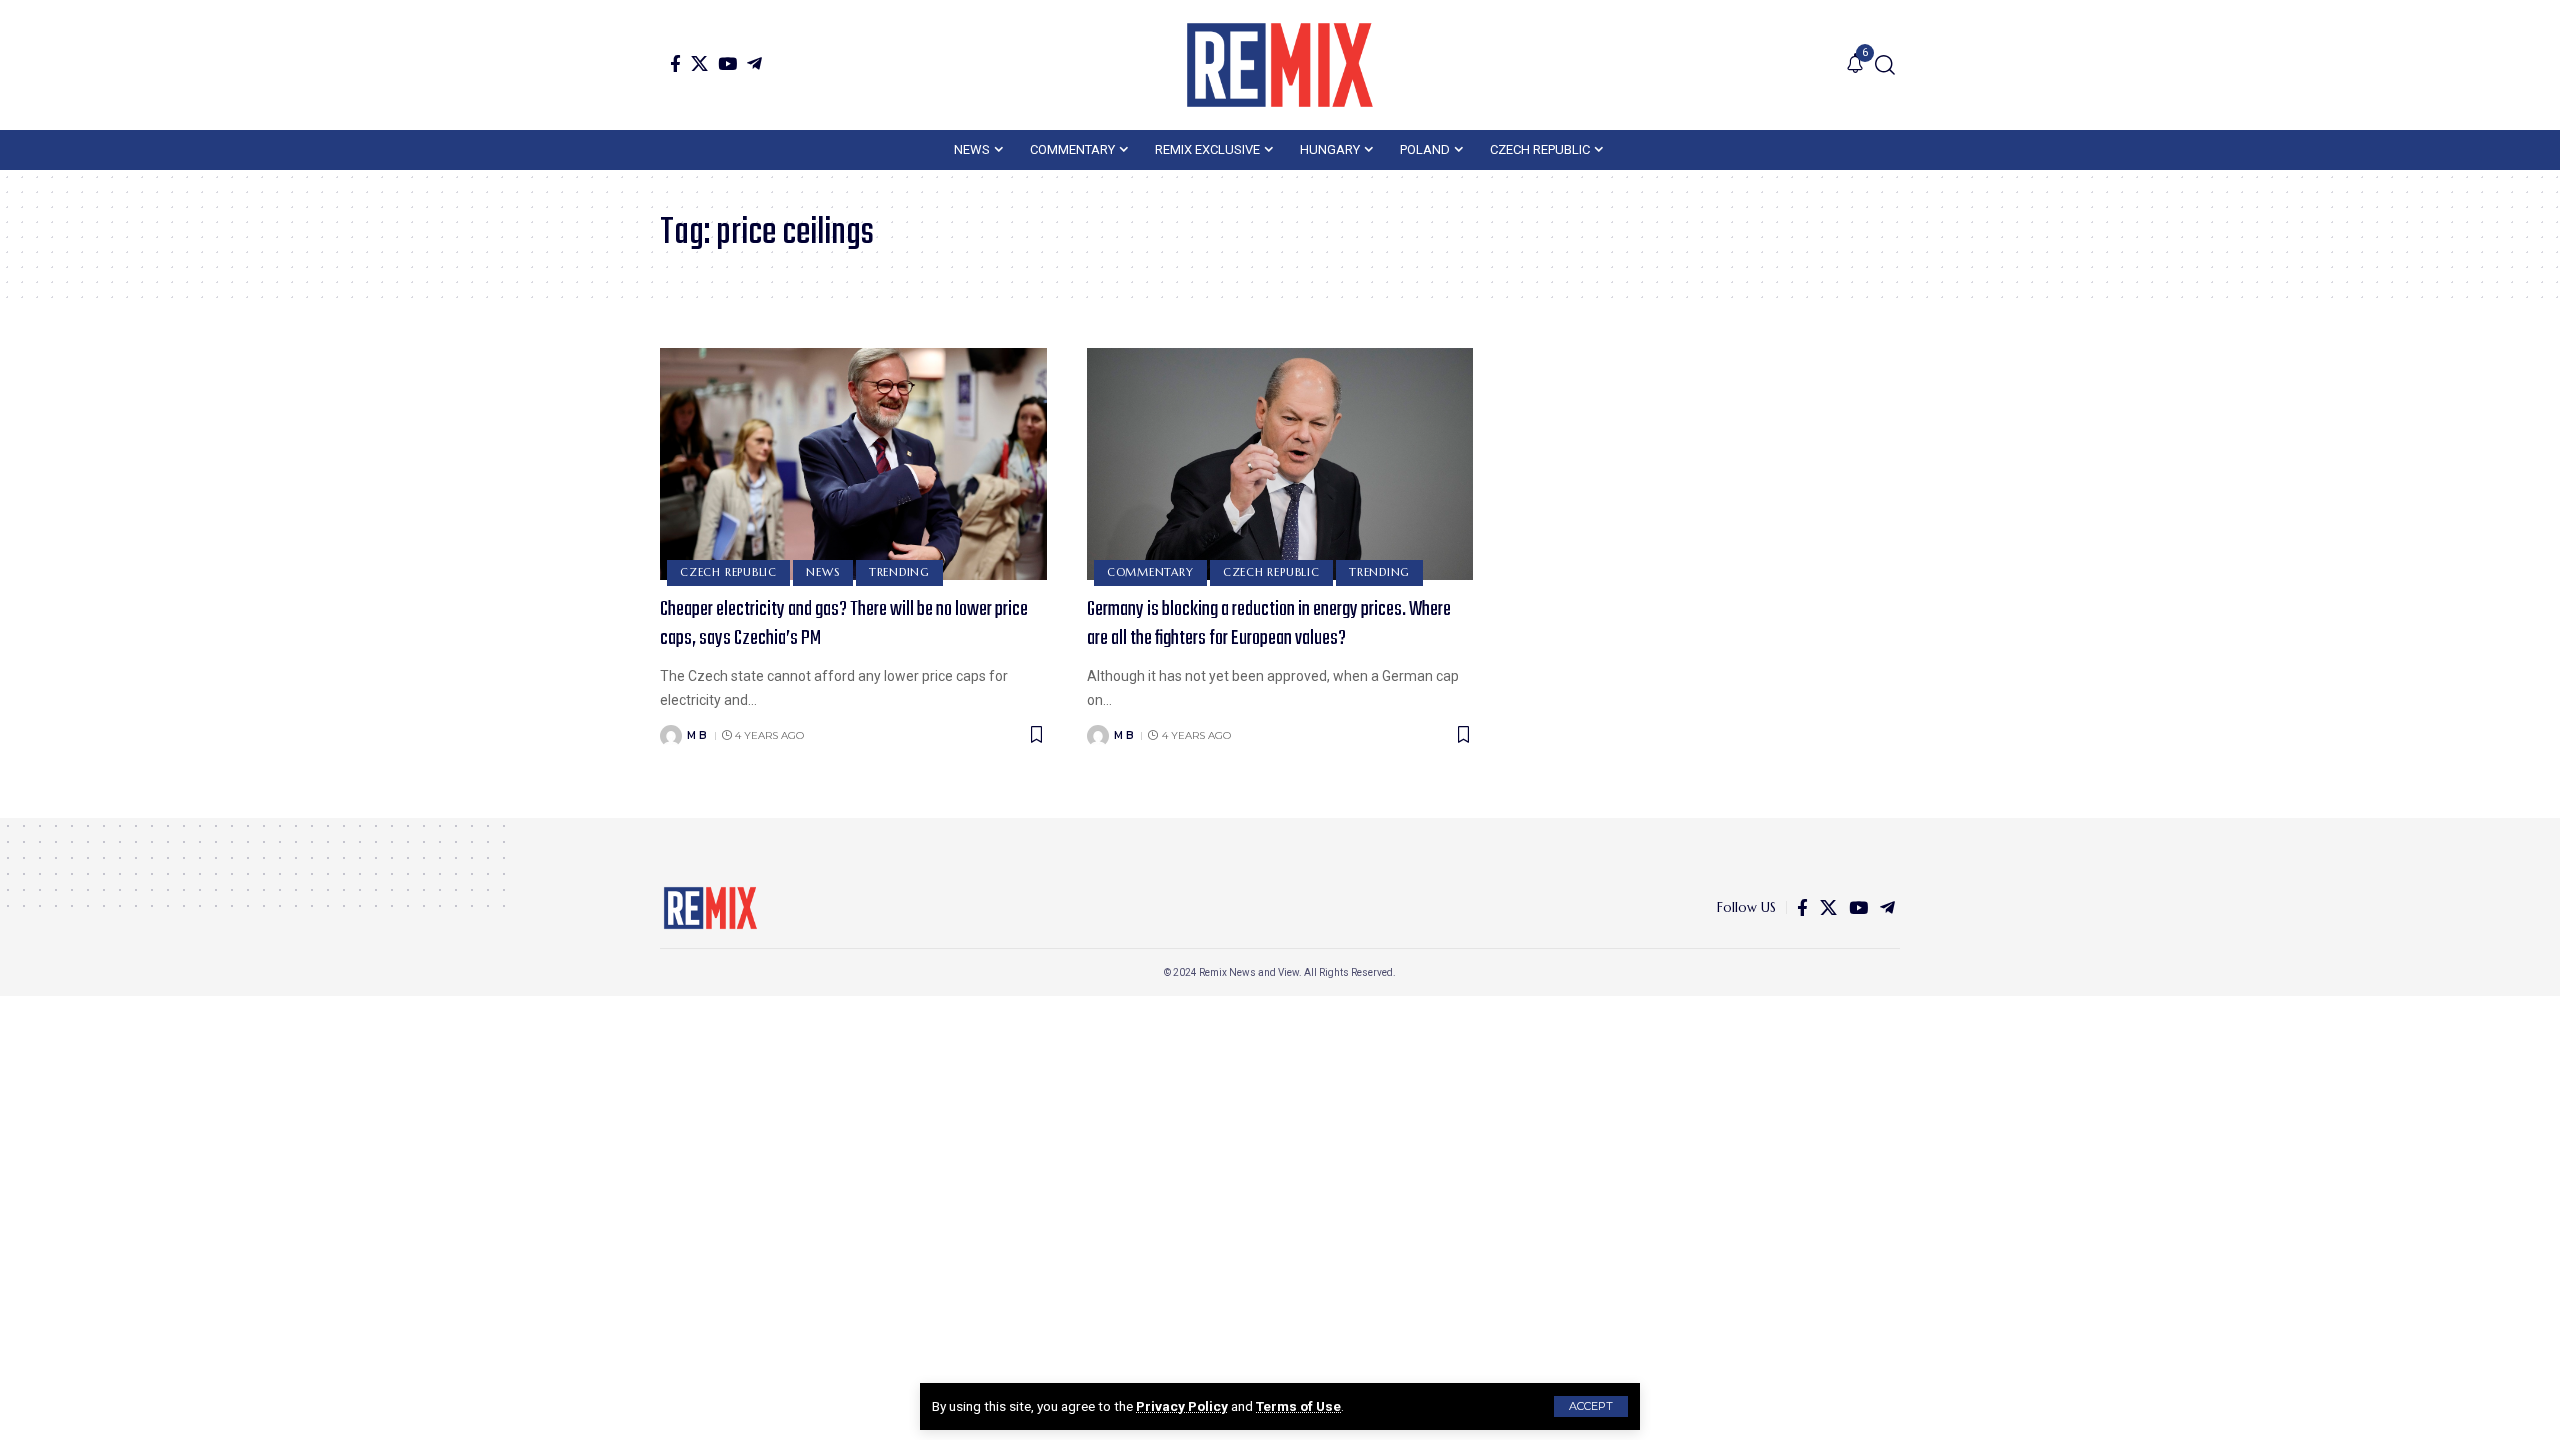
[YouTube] (727, 63)
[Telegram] (754, 63)
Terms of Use (1298, 1406)
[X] (699, 63)
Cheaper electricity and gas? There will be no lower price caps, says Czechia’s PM (844, 624)
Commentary (1150, 572)
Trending (899, 572)
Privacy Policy (1182, 1406)
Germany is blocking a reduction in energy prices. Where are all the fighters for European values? (1269, 624)
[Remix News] (1280, 65)
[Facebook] (675, 63)
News (822, 572)
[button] (1591, 1406)
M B (697, 735)
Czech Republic (728, 572)
